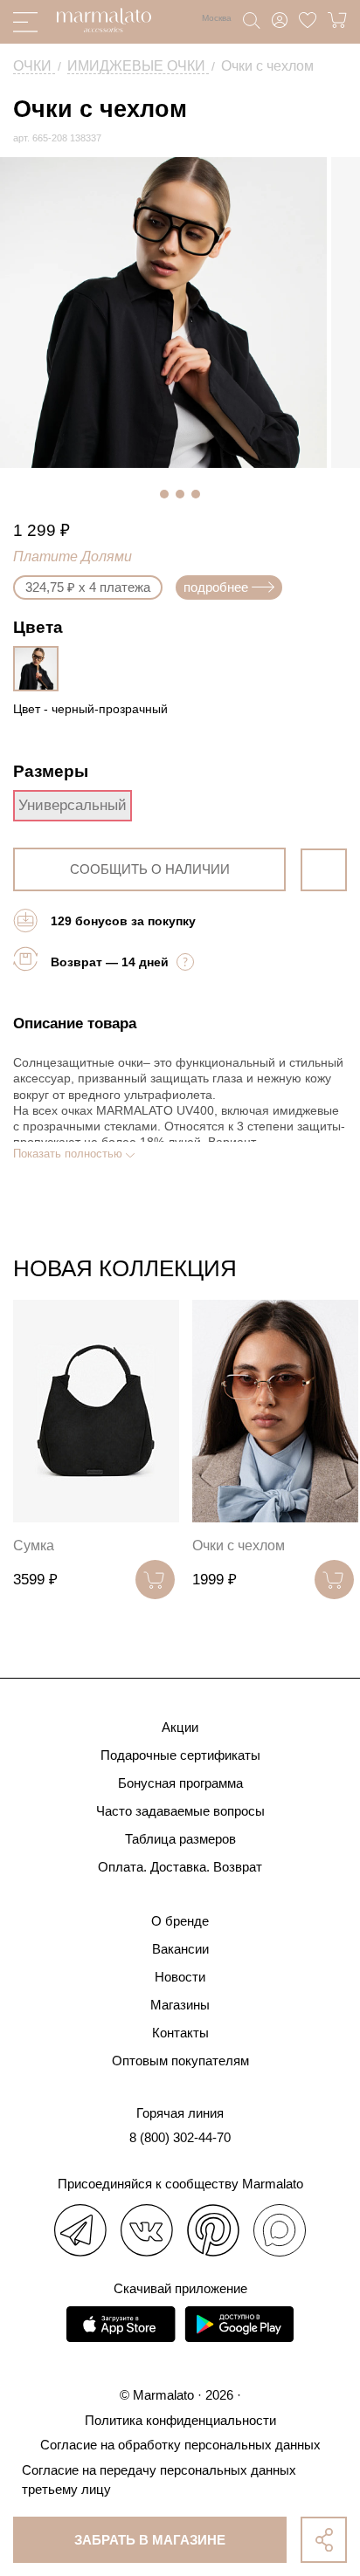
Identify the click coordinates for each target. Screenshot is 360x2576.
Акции (180, 1727)
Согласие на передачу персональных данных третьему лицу (159, 2480)
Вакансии (180, 1949)
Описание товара (75, 1024)
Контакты (180, 2033)
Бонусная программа (180, 1783)
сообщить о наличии (150, 869)
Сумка (34, 1546)
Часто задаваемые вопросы (180, 1811)
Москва (217, 18)
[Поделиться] (324, 2540)
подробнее (216, 587)
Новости (180, 1977)
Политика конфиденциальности (180, 2420)
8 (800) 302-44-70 (180, 2137)
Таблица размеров (180, 1839)
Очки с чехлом (239, 1546)
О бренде (180, 1921)
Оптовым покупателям (180, 2061)
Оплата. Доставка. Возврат (180, 1867)
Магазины (180, 2005)
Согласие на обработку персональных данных (180, 2445)
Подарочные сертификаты (180, 1755)
